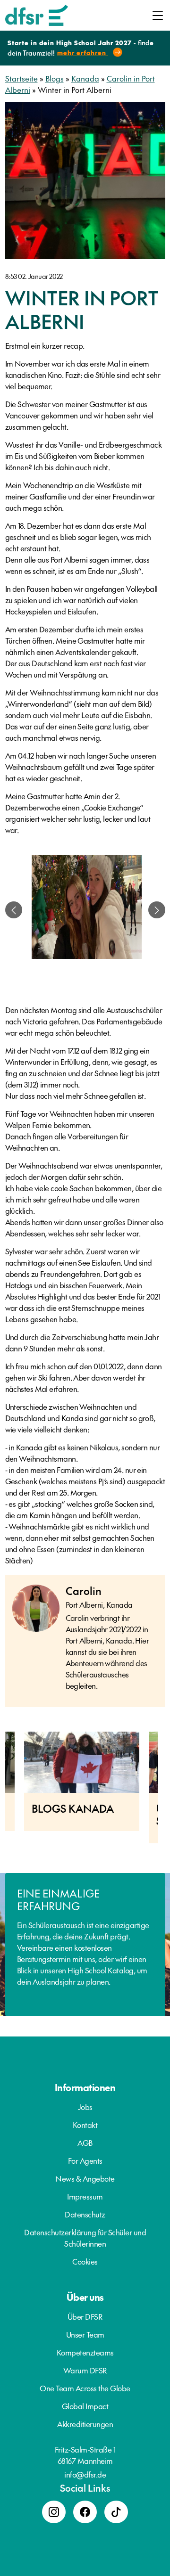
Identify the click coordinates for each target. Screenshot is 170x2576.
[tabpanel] (87, 910)
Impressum (85, 2196)
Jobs (85, 2107)
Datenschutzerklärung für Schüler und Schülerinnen (85, 2238)
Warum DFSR (85, 2370)
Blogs (55, 78)
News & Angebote (85, 2178)
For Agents (85, 2160)
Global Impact (85, 2406)
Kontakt (85, 2125)
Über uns (85, 2297)
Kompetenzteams (85, 2352)
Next (165, 1792)
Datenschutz (85, 2214)
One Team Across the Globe (85, 2388)
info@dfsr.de (85, 2474)
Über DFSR (85, 2316)
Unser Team (85, 2334)
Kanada (85, 78)
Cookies (85, 2261)
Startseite (21, 78)
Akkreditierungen (85, 2424)
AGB (85, 2143)
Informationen (85, 2087)
